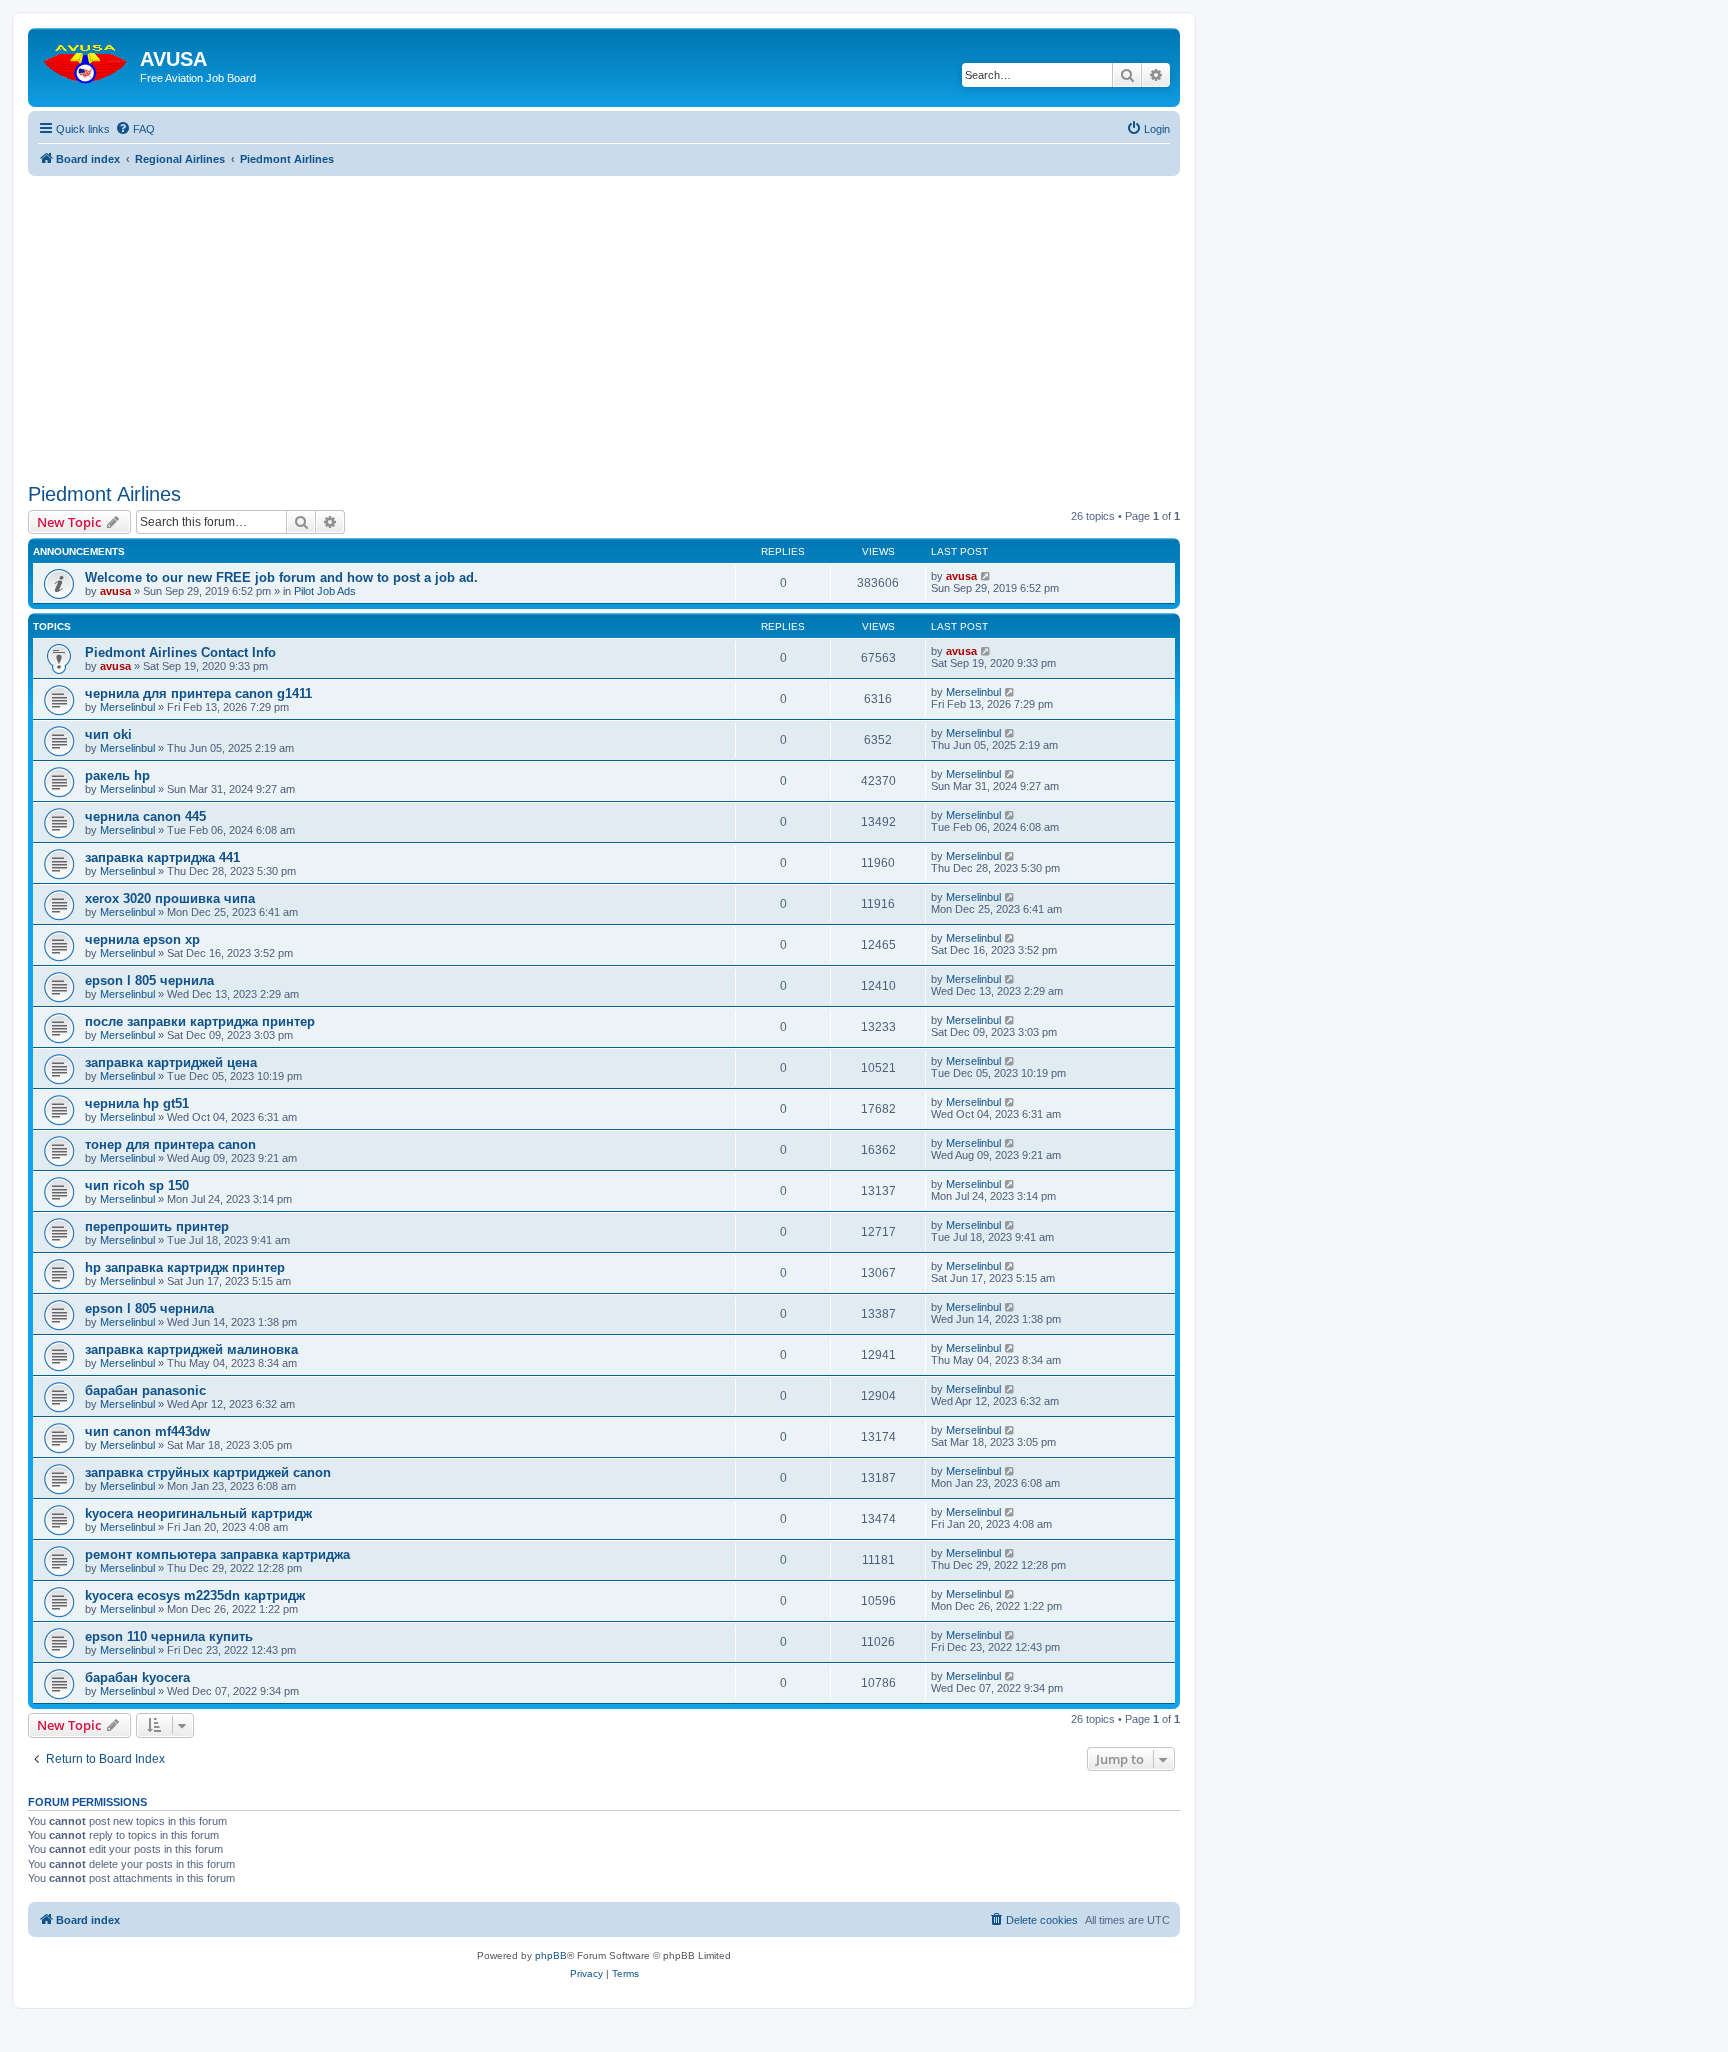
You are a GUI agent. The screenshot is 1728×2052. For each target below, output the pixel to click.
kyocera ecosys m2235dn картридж (195, 1595)
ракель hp (117, 775)
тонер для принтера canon (170, 1144)
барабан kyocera (137, 1677)
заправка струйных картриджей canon (208, 1472)
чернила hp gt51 (137, 1103)
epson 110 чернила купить (169, 1636)
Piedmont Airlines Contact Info (180, 652)
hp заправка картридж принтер (185, 1267)
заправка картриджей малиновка (191, 1349)
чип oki (108, 734)
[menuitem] (135, 129)
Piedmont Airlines (104, 494)
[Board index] (86, 59)
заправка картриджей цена (171, 1062)
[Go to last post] (986, 576)
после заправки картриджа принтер (200, 1021)
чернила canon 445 (145, 816)
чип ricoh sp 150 (137, 1185)
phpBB (551, 1955)
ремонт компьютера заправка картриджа (217, 1554)
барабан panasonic (145, 1390)
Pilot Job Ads (325, 591)
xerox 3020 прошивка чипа (170, 898)
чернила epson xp (142, 939)
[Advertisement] (604, 316)
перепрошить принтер (157, 1226)
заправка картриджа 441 (162, 857)
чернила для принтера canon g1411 (198, 693)
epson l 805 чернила (149, 980)
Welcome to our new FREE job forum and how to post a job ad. (281, 577)
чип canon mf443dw (147, 1431)
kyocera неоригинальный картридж (198, 1513)
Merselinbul (127, 707)
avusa (115, 591)
